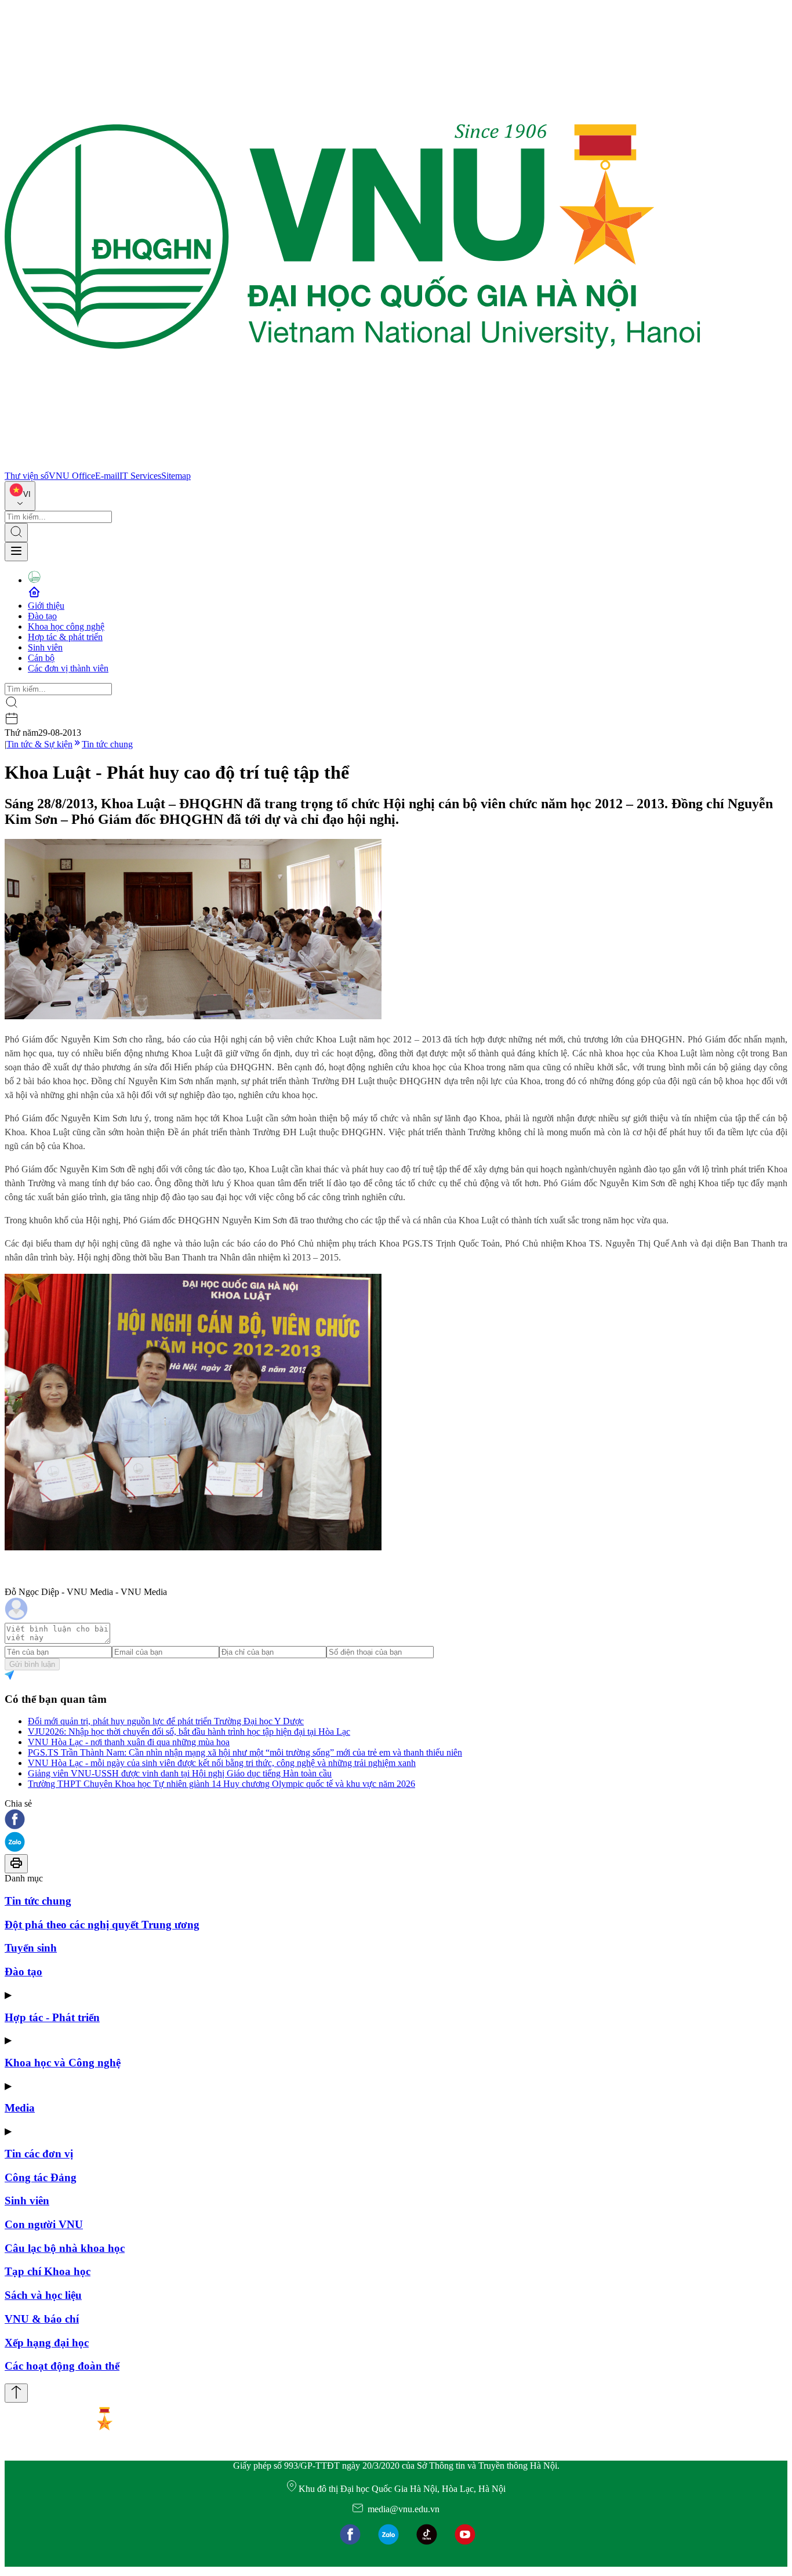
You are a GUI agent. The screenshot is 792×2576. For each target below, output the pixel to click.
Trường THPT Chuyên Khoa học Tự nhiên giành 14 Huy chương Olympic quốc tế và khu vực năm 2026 (221, 1784)
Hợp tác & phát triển (65, 637)
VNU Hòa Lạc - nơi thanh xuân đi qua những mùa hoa (129, 1742)
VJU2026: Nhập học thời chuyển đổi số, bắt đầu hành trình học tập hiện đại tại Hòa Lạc (189, 1732)
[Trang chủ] (353, 465)
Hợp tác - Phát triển (52, 2017)
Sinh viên (45, 647)
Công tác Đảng (41, 2177)
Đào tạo (42, 616)
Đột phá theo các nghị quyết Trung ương (102, 1925)
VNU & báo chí (42, 2319)
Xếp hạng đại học (47, 2343)
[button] (396, 1820)
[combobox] (20, 496)
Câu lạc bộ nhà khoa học (65, 2248)
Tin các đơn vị (39, 2154)
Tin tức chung (107, 744)
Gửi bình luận (32, 1664)
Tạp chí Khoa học (48, 2271)
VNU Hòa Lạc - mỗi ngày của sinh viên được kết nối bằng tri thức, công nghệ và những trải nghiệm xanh (222, 1763)
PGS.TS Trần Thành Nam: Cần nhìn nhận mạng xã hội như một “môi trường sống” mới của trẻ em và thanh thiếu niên (245, 1752)
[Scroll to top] (16, 2393)
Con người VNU (44, 2224)
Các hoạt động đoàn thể (62, 2366)
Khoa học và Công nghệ (63, 2063)
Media (20, 2108)
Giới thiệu (46, 606)
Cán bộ (41, 658)
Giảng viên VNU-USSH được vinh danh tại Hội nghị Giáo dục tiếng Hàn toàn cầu (180, 1773)
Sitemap (176, 476)
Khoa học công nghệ (66, 626)
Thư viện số (27, 476)
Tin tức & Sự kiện (39, 744)
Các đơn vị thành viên (68, 668)
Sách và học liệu (43, 2295)
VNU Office (72, 476)
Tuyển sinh (31, 1948)
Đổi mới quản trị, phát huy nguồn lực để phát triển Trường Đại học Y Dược (166, 1721)
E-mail (107, 476)
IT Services (140, 476)
